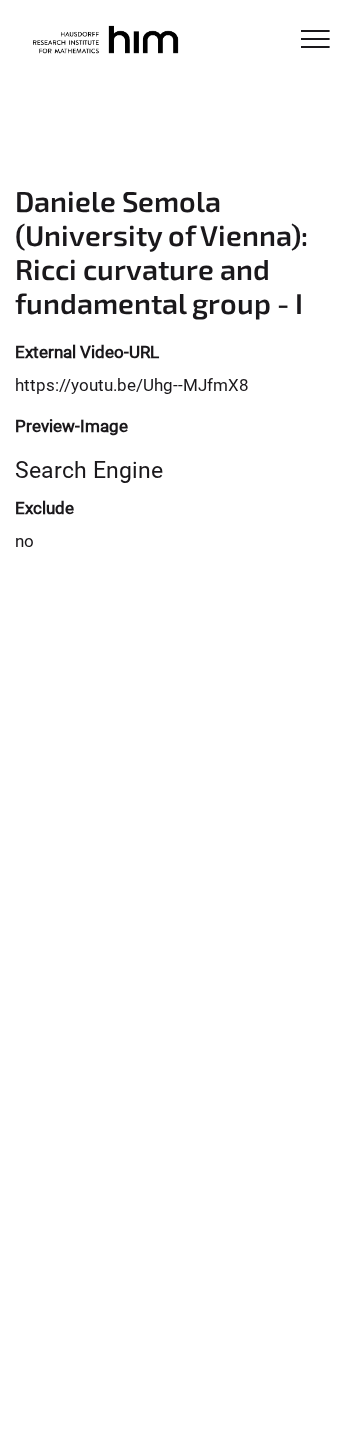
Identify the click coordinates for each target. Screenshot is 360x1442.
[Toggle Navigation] (315, 40)
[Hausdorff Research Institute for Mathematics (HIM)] (104, 42)
